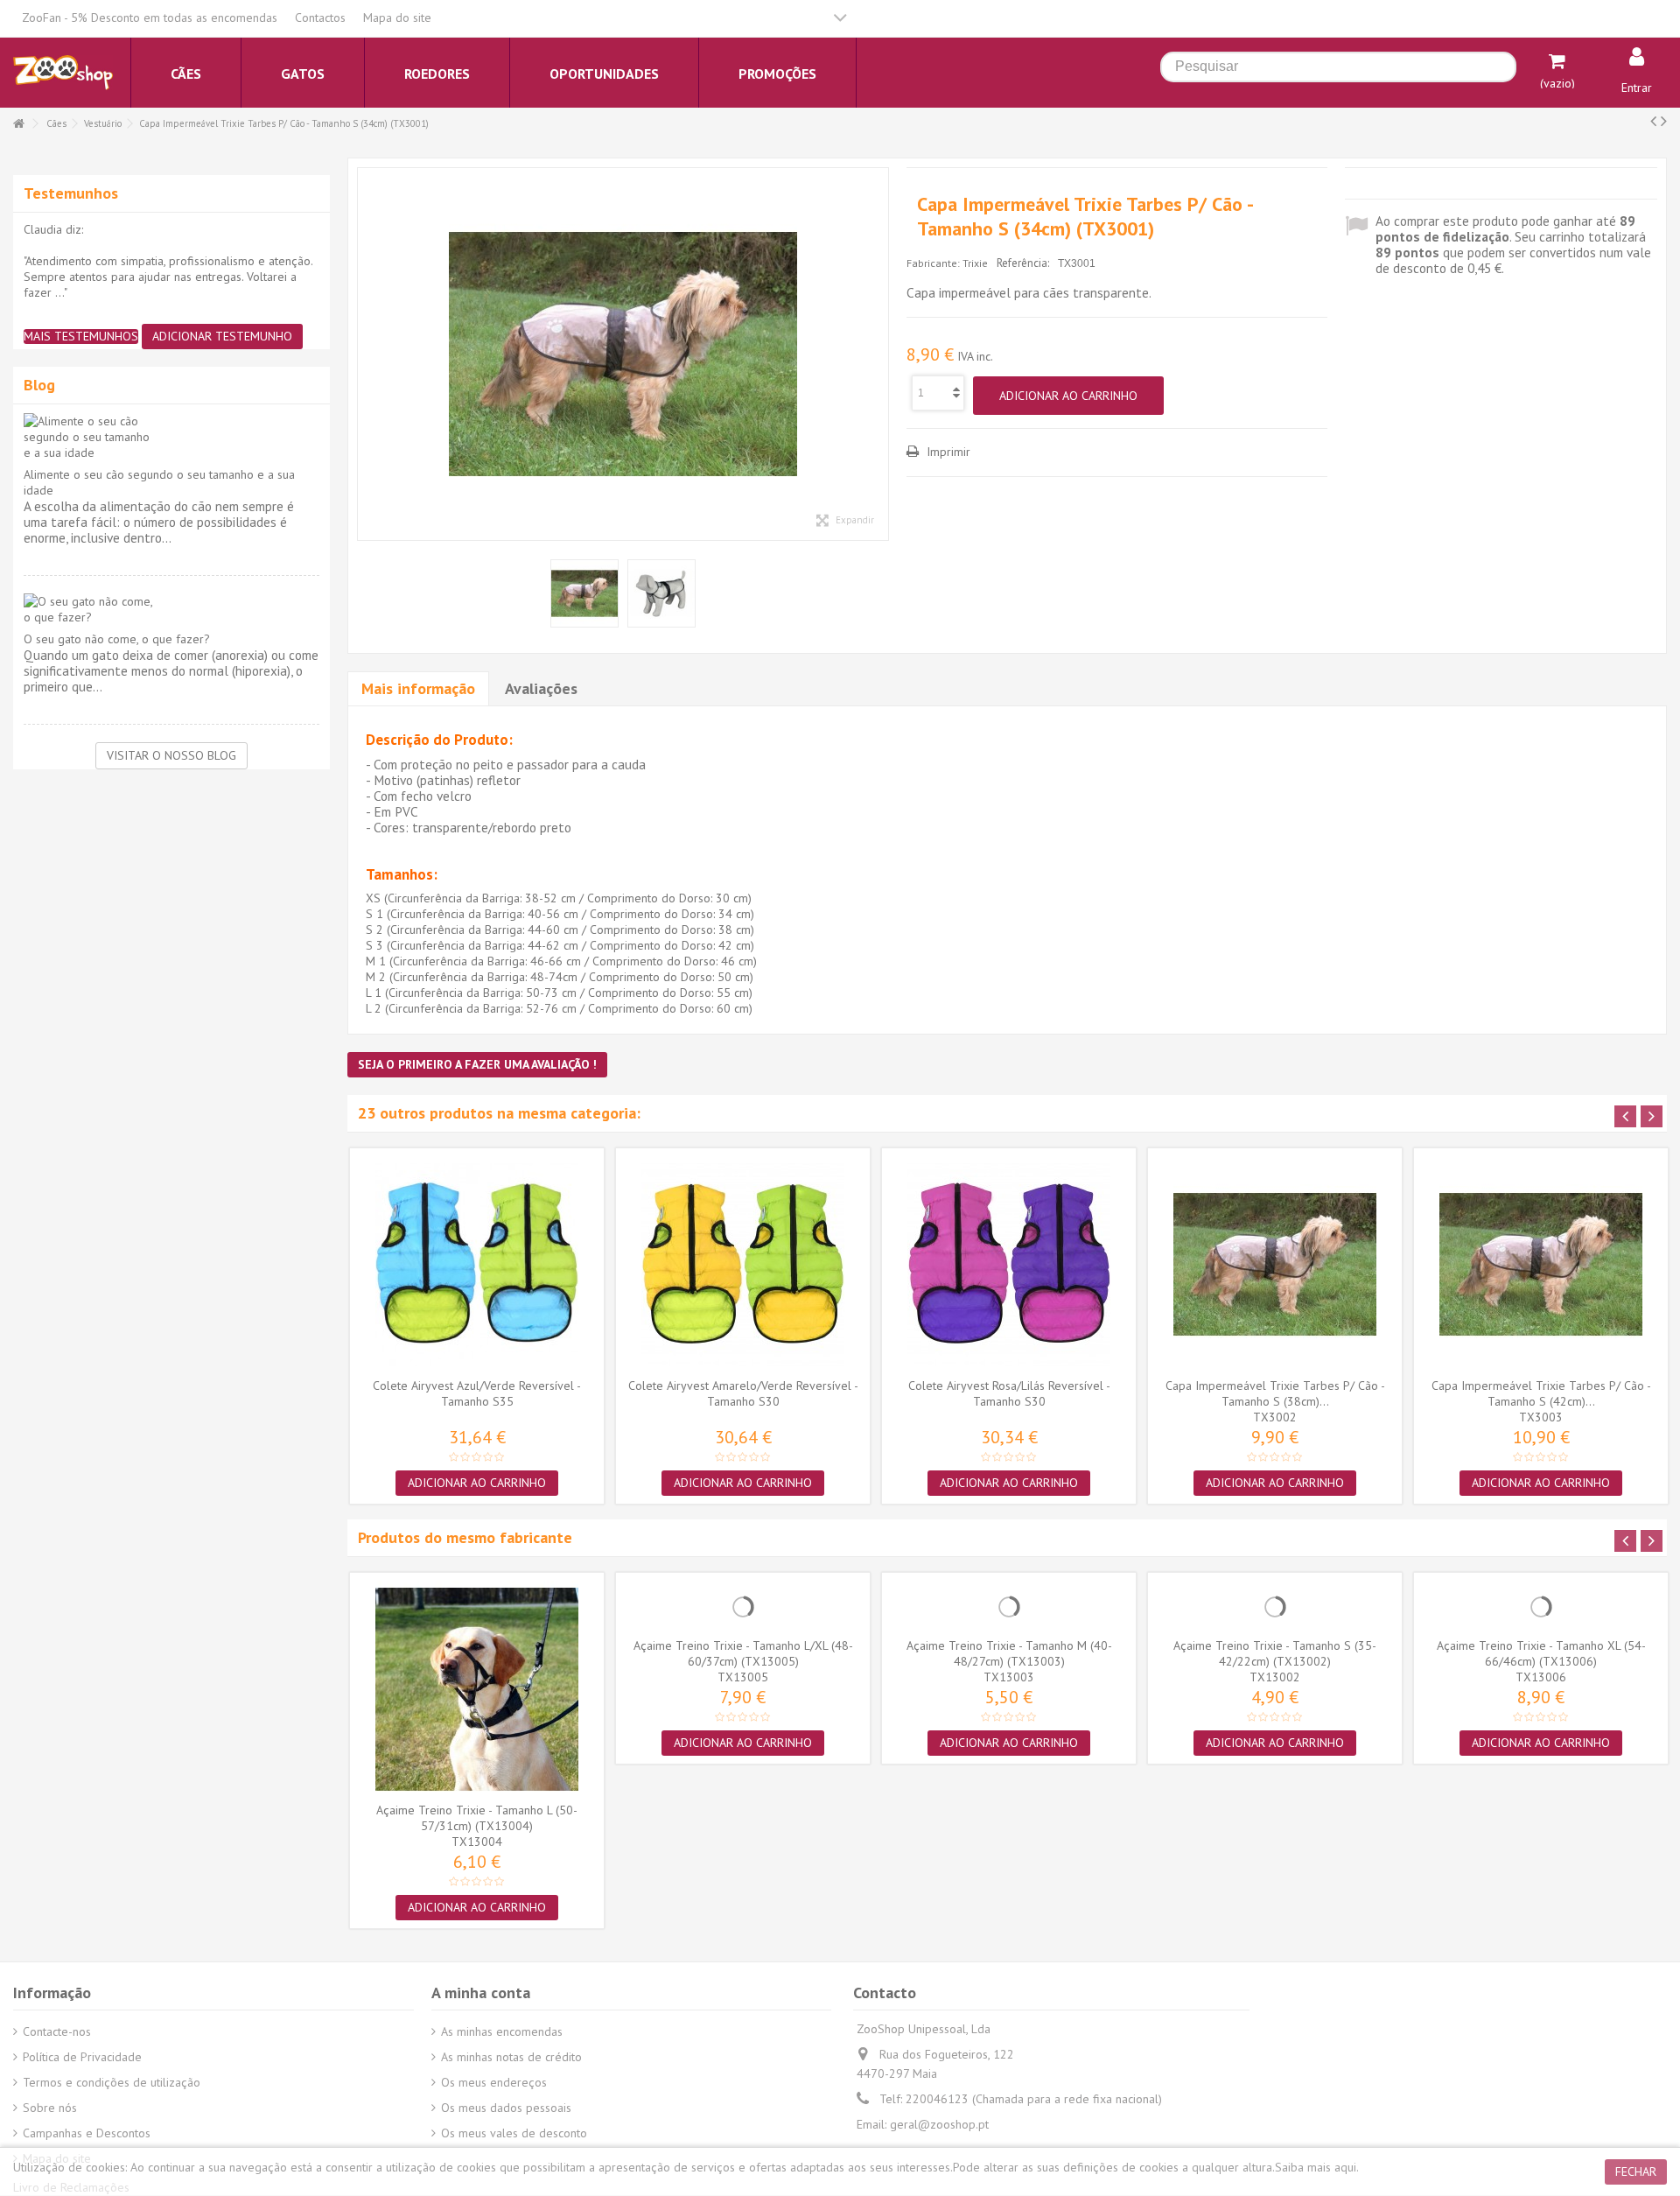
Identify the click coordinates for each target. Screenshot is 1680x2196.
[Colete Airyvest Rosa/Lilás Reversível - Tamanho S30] (1009, 1265)
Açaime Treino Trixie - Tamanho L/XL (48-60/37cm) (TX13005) (743, 1653)
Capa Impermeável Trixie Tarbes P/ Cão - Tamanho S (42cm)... (1541, 1393)
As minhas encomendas (502, 2031)
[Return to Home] (18, 124)
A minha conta (481, 1993)
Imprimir (947, 452)
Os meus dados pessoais (506, 2108)
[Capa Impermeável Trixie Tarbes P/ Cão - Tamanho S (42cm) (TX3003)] (1541, 1265)
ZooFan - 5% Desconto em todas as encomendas (150, 18)
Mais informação (418, 688)
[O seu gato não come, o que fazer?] (171, 609)
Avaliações (541, 688)
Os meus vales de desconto (514, 2133)
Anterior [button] (367, 354)
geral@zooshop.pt (939, 2124)
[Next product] (1664, 121)
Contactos (320, 18)
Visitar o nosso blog (171, 755)
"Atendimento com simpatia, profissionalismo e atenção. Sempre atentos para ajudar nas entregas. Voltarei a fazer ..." (168, 277)
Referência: (1023, 263)
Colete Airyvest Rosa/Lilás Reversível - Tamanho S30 (1009, 1393)
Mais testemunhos (81, 337)
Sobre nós (50, 2108)
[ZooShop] (63, 72)
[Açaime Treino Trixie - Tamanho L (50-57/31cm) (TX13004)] (477, 1689)
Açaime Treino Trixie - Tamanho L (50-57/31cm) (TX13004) (477, 1818)
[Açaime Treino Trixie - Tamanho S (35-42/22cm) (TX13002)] (1275, 1607)
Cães (56, 123)
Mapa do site (397, 18)
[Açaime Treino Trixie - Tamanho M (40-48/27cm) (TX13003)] (1009, 1607)
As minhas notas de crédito (511, 2057)
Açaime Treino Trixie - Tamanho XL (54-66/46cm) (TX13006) (1541, 1653)
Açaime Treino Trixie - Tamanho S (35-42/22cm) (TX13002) (1275, 1653)
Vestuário (103, 123)
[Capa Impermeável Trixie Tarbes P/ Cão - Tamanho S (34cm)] (623, 354)
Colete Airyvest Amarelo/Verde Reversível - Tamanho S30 (743, 1393)
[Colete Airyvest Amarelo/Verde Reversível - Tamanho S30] (743, 1265)
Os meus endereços (494, 2082)
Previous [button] (1625, 1116)
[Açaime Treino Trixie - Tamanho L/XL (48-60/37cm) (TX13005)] (743, 1607)
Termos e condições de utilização (112, 2082)
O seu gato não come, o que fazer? (117, 639)
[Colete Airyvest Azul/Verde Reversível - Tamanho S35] (477, 1265)
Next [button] (1652, 1116)
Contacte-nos (57, 2031)
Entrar (1637, 88)
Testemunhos (71, 193)
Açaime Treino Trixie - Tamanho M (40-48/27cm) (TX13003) (1009, 1653)
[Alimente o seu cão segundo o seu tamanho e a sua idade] (171, 437)
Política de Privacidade (82, 2057)
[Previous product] (1653, 121)
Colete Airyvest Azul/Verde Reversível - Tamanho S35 (477, 1393)
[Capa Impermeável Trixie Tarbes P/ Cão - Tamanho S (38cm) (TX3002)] (1275, 1265)
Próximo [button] (879, 354)
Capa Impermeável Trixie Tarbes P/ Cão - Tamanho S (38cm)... (1275, 1393)
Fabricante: (933, 263)
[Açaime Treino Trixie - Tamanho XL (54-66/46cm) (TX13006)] (1541, 1607)
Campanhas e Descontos (87, 2133)
